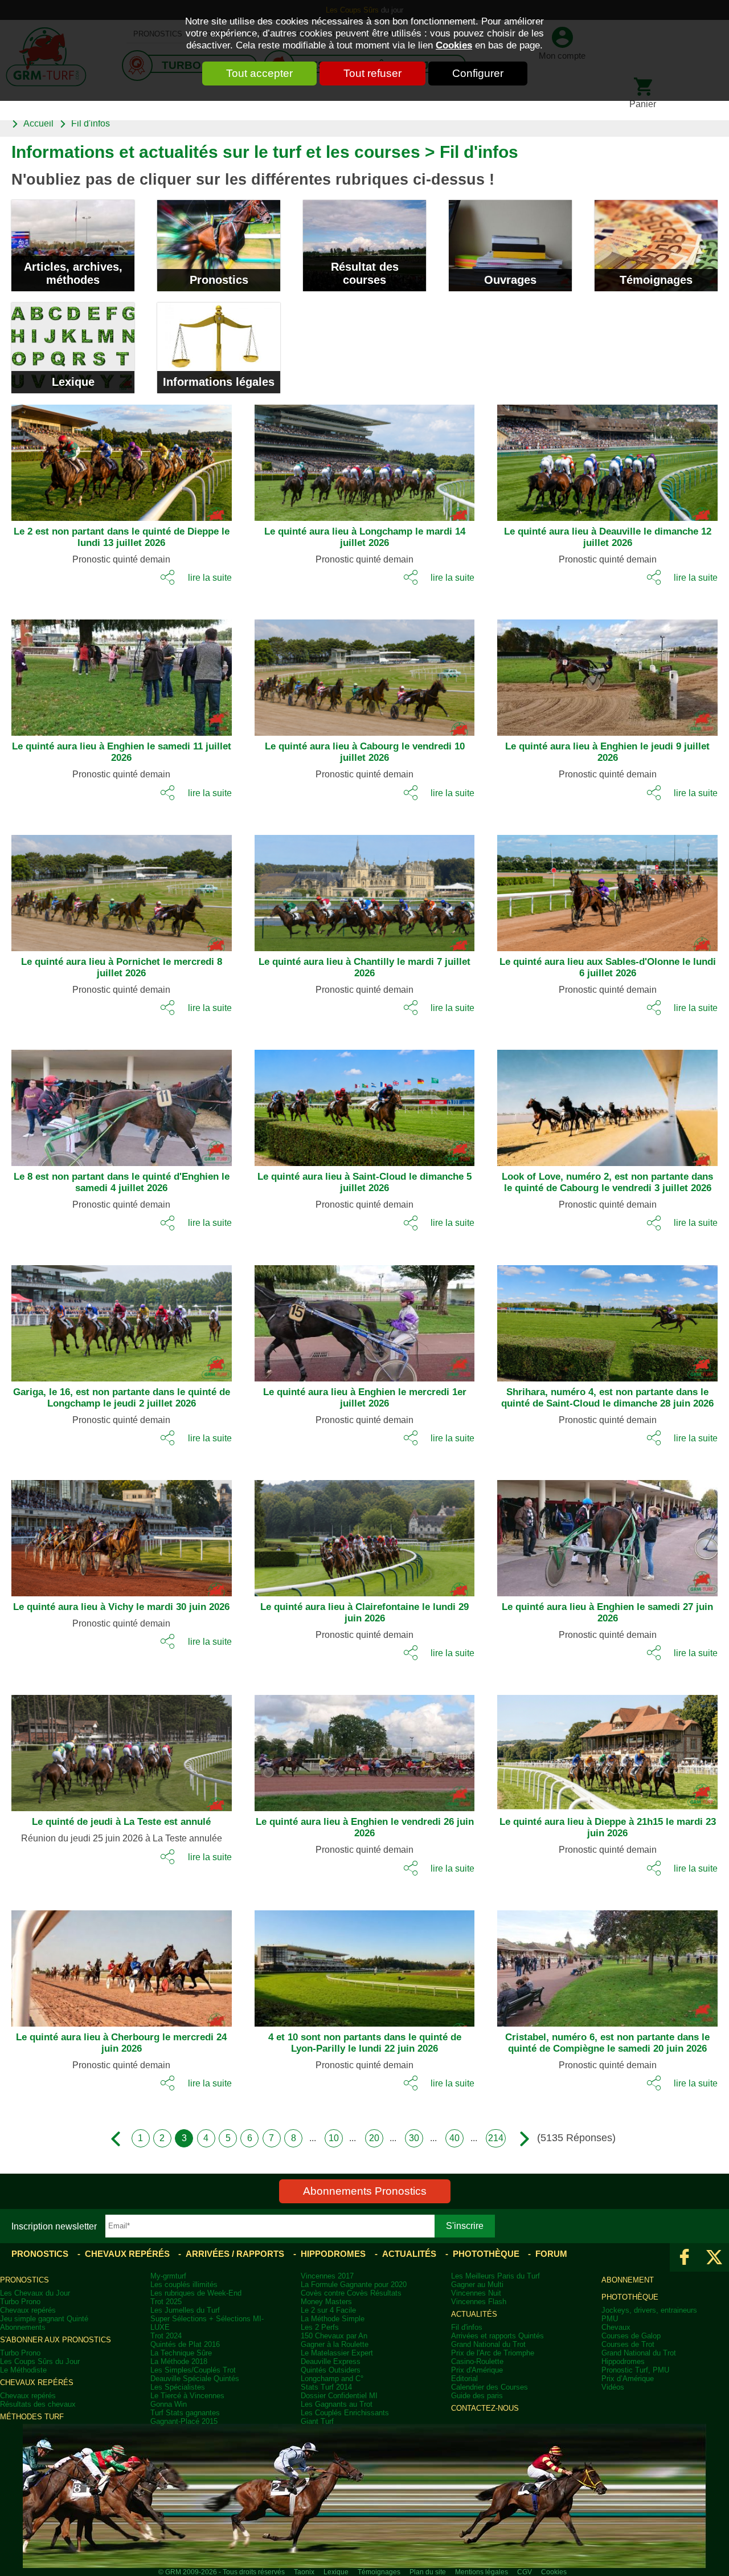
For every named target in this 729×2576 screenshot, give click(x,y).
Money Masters (326, 2302)
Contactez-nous (485, 2408)
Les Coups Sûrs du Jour (40, 2361)
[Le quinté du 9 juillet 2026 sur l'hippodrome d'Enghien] (599, 673)
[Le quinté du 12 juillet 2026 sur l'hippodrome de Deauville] (599, 458)
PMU (610, 2319)
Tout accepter (259, 73)
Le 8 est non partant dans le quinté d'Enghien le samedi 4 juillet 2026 (122, 1182)
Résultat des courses (365, 273)
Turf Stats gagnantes (185, 2413)
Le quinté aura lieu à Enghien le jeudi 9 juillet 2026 (607, 752)
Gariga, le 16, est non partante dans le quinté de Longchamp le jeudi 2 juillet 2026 (122, 1398)
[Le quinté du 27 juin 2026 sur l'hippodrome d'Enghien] (599, 1534)
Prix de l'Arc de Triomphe (493, 2353)
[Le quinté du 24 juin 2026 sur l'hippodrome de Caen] (113, 1964)
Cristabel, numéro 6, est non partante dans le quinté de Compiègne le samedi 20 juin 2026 (607, 2043)
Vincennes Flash (479, 2302)
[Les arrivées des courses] (364, 245)
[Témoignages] (656, 245)
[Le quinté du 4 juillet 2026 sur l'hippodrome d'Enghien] (113, 1103)
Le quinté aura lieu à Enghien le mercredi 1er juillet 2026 (365, 1398)
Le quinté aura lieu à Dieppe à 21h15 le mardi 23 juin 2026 (608, 1827)
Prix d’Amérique (628, 2379)
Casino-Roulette (477, 2361)
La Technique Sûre (181, 2353)
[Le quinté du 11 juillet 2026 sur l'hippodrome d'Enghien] (113, 673)
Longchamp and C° (332, 2379)
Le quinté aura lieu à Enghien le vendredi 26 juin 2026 (365, 1827)
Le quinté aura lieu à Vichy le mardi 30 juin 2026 (121, 1607)
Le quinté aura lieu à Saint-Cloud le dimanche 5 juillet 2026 (364, 1182)
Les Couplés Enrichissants (345, 2413)
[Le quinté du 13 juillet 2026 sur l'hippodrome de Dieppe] (113, 458)
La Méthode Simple (333, 2319)
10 (334, 2138)
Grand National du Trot (488, 2344)
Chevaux (616, 2327)
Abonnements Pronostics (365, 2191)
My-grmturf (168, 2276)
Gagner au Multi (477, 2284)
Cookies (454, 45)
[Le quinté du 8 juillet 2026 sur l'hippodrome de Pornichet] (113, 888)
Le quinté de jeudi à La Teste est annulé (121, 1822)
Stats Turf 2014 (326, 2387)
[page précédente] (119, 2139)
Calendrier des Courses (490, 2387)
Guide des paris (477, 2396)
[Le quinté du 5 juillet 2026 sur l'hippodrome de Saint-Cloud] (356, 1103)
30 (414, 2138)
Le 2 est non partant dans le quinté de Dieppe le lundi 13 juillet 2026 (122, 537)
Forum (551, 2254)
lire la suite (210, 577)
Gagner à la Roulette (335, 2344)
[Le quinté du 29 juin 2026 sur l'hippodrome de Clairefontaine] (356, 1534)
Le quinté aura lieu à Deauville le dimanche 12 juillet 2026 (608, 537)
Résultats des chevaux (38, 2404)
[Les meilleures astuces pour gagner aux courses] (73, 245)
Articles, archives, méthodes (73, 273)
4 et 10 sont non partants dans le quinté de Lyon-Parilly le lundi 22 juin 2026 (365, 2043)
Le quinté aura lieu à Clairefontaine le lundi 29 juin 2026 (364, 1613)
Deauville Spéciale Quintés (195, 2379)
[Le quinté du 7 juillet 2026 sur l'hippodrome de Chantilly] (356, 888)
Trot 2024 (166, 2336)
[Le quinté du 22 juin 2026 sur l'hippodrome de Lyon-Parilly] (356, 1964)
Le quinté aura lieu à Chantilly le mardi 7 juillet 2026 (364, 967)
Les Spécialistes (178, 2387)
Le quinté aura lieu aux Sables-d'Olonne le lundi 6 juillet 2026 (608, 967)
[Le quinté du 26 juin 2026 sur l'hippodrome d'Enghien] (356, 1748)
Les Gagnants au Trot (337, 2404)
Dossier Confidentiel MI (339, 2396)
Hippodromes (333, 2254)
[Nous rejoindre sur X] (714, 2257)
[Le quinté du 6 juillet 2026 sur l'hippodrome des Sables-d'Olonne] (599, 888)
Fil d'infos (91, 123)
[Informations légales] (219, 348)
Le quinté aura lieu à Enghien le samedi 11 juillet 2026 (122, 752)
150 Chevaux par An (334, 2336)
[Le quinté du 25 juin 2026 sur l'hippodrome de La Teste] (113, 1748)
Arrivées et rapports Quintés (497, 2336)
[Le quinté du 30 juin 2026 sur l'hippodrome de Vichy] (113, 1534)
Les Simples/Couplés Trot (193, 2370)
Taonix (304, 2572)
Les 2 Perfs (320, 2327)
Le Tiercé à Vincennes (187, 2396)
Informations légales (219, 382)
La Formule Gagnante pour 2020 (354, 2284)
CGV (525, 2572)
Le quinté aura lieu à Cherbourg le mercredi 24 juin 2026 (121, 2043)
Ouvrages (510, 280)
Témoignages (656, 280)
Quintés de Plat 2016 (185, 2344)
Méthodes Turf (32, 2417)
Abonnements (23, 2327)
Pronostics (219, 280)
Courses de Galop (631, 2336)
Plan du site (428, 2572)
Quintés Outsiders (331, 2370)
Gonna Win (169, 2404)
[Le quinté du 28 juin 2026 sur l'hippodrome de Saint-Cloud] (599, 1319)
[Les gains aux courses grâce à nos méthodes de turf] (510, 245)
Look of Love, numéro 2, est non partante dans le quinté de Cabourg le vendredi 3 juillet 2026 (607, 1182)
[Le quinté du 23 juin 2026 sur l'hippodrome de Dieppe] (599, 1748)
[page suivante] (519, 2139)
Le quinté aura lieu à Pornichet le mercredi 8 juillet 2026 (122, 967)
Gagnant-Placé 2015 (184, 2421)
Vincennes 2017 (327, 2276)
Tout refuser (372, 73)
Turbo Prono (20, 2302)
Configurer (478, 73)
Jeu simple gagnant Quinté (44, 2319)
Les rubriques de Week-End (196, 2293)
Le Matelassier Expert (337, 2353)
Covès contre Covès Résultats (351, 2293)
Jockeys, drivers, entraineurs (649, 2310)
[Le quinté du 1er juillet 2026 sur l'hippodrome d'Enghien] (356, 1319)
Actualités (409, 2254)
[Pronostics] (219, 245)
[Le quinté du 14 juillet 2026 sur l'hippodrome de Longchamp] (356, 458)
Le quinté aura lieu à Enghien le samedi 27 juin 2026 (607, 1613)
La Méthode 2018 (179, 2361)
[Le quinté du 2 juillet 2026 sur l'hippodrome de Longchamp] (113, 1319)
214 (496, 2138)
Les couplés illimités (184, 2284)
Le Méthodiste (23, 2370)
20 (374, 2138)
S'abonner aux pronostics (56, 2340)
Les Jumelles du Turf (185, 2310)
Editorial (464, 2379)
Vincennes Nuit (476, 2293)
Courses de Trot (628, 2344)
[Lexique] (73, 348)
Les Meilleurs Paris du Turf (495, 2276)
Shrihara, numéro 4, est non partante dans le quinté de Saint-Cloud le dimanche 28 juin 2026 (607, 1398)
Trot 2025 (166, 2302)
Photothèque (486, 2254)
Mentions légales (482, 2572)
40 (454, 2138)
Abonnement (628, 2280)
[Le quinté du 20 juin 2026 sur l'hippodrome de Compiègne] (599, 1964)
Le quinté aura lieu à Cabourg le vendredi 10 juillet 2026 (365, 752)
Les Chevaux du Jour (35, 2293)
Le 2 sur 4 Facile (328, 2310)
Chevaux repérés (127, 2254)
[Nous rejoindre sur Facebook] (685, 2257)
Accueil (38, 123)
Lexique (73, 382)
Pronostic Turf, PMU (635, 2370)
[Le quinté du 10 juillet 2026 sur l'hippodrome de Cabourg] (356, 673)
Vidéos (613, 2387)
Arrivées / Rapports (235, 2254)
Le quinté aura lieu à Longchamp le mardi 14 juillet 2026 (365, 537)
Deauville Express (331, 2361)
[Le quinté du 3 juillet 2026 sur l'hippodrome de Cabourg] (599, 1103)
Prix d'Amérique (477, 2370)
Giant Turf (317, 2421)
